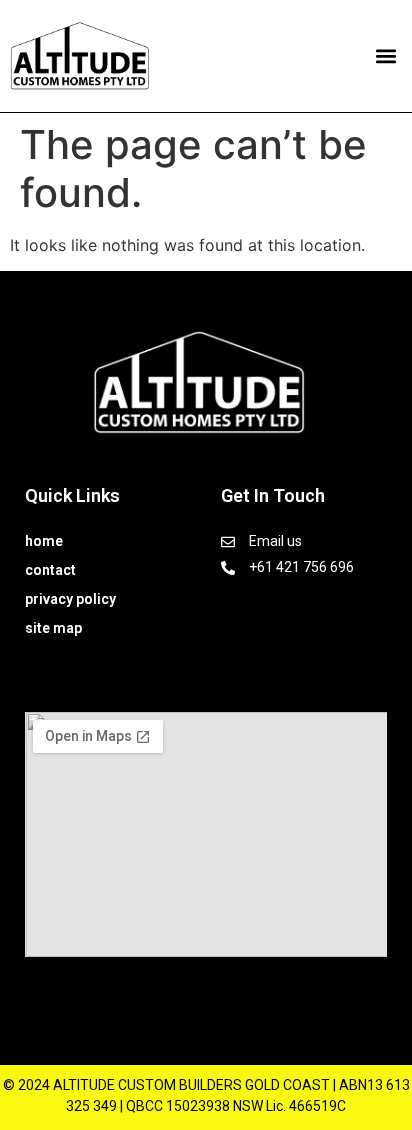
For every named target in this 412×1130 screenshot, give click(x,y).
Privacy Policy (70, 599)
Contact (50, 570)
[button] (385, 56)
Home (44, 541)
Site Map (53, 628)
